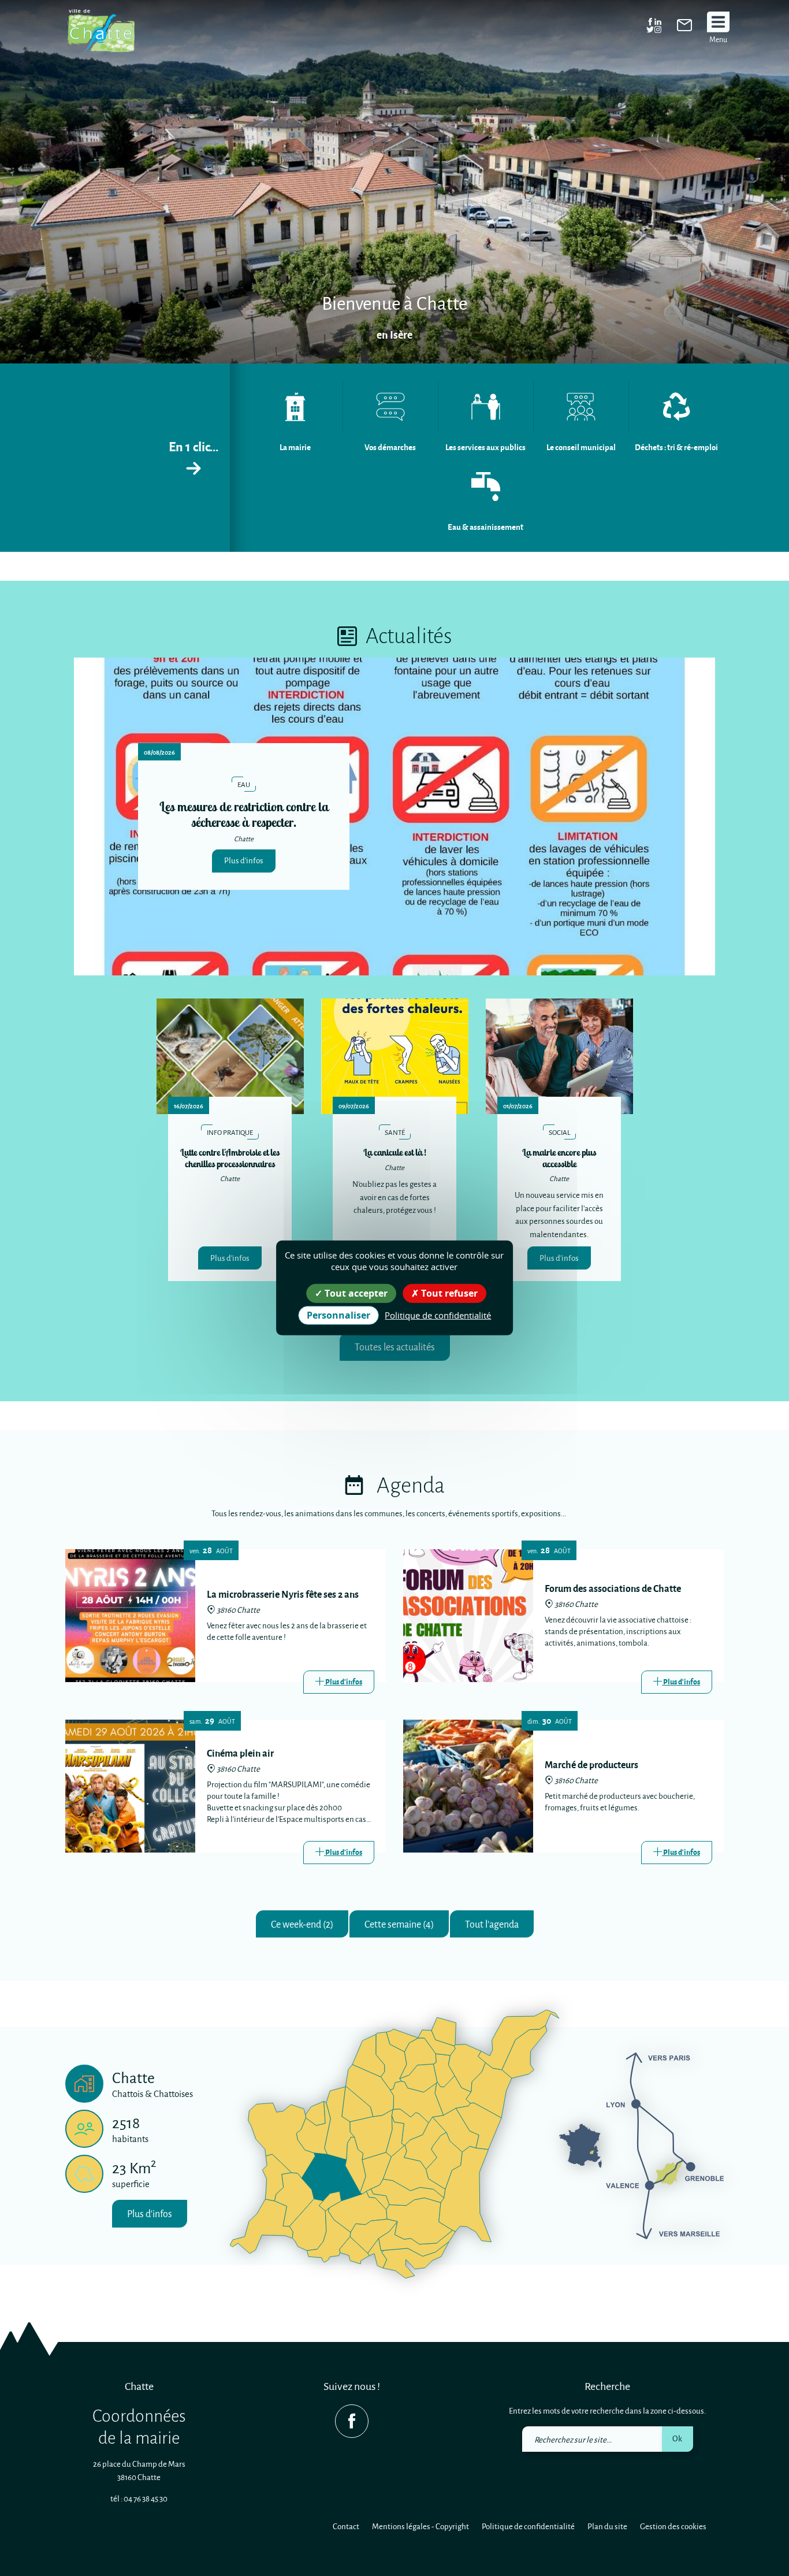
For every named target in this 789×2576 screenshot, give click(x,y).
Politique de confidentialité (528, 2526)
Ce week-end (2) (302, 1924)
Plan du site (607, 2526)
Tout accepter (355, 1293)
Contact (346, 2526)
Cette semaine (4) (399, 1924)
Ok (677, 2438)
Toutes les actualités (395, 1347)
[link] (684, 28)
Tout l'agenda (492, 1924)
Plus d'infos (244, 860)
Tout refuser (448, 1293)
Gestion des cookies (673, 2526)
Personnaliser (338, 1315)
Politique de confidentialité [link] (438, 1315)
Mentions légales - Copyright (420, 2526)
